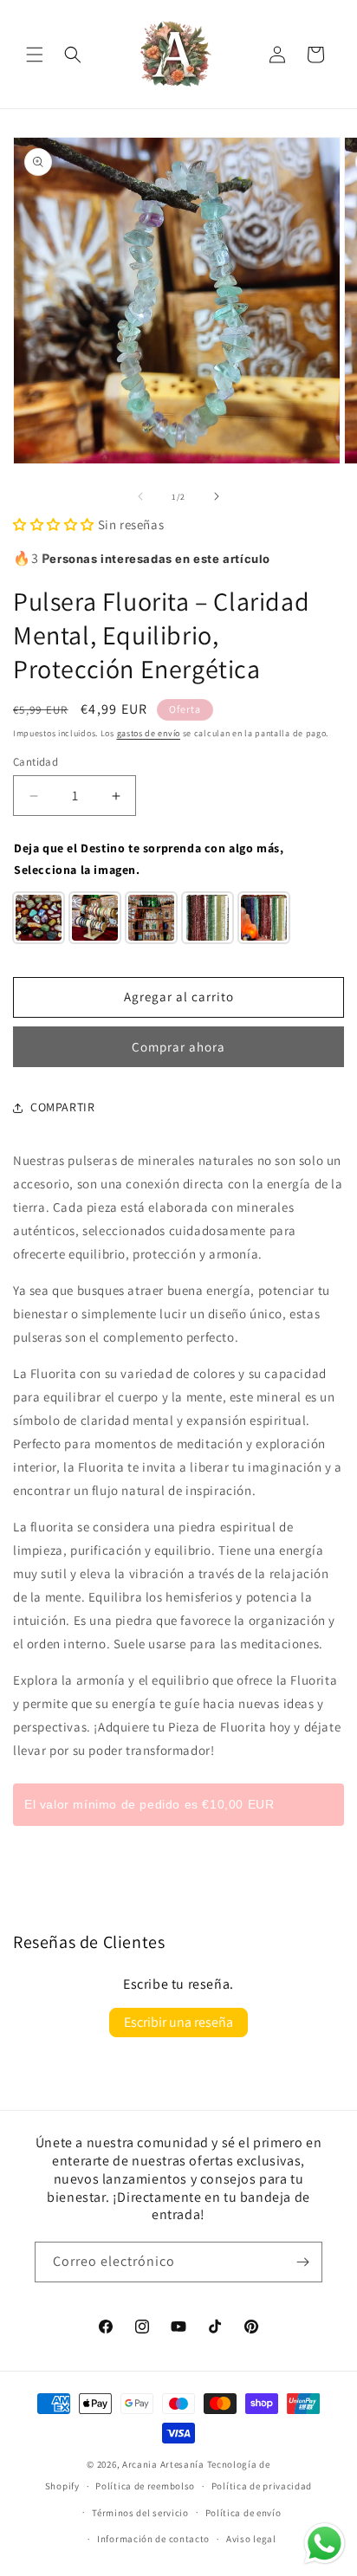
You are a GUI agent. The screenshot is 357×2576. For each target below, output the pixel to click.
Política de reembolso (145, 2486)
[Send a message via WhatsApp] (325, 2544)
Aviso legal (251, 2539)
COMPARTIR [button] (62, 1107)
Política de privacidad (262, 2486)
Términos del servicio (140, 2513)
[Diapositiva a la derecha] (217, 496)
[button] (35, 55)
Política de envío (243, 2513)
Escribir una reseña (178, 2022)
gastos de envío (149, 733)
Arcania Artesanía (163, 2464)
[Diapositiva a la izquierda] (140, 496)
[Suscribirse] (302, 2262)
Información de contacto (153, 2539)
